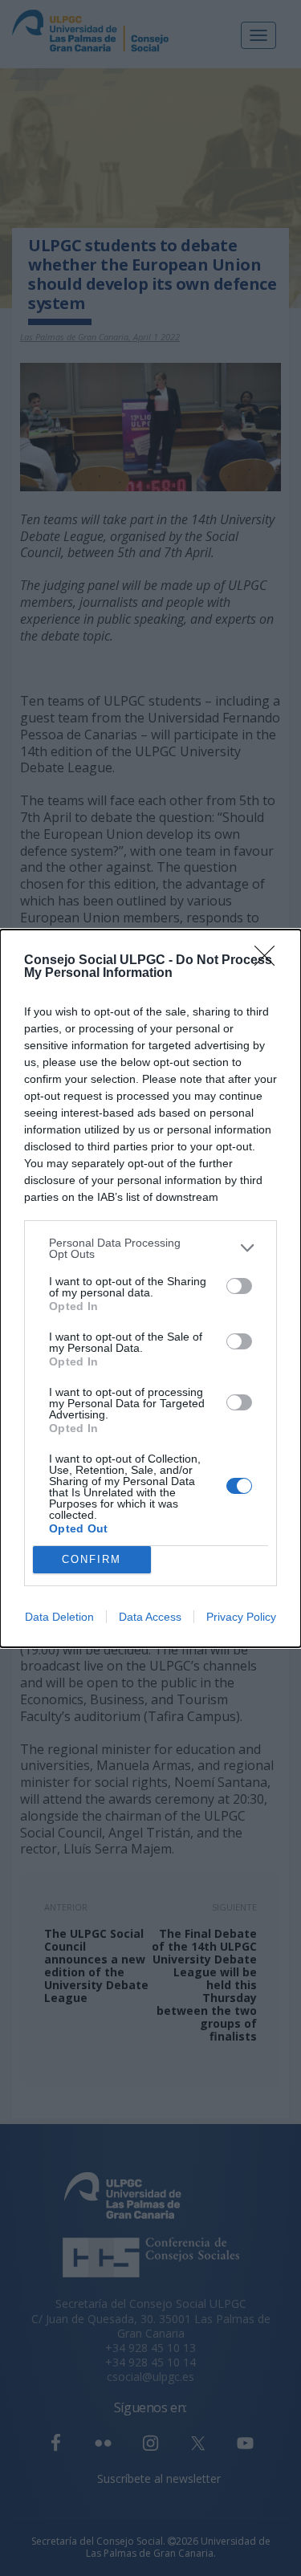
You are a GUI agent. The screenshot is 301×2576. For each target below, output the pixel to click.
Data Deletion (59, 1617)
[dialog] (150, 1288)
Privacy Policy (241, 1617)
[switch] (239, 1286)
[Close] (270, 961)
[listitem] (150, 1248)
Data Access (150, 1617)
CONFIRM (92, 1559)
